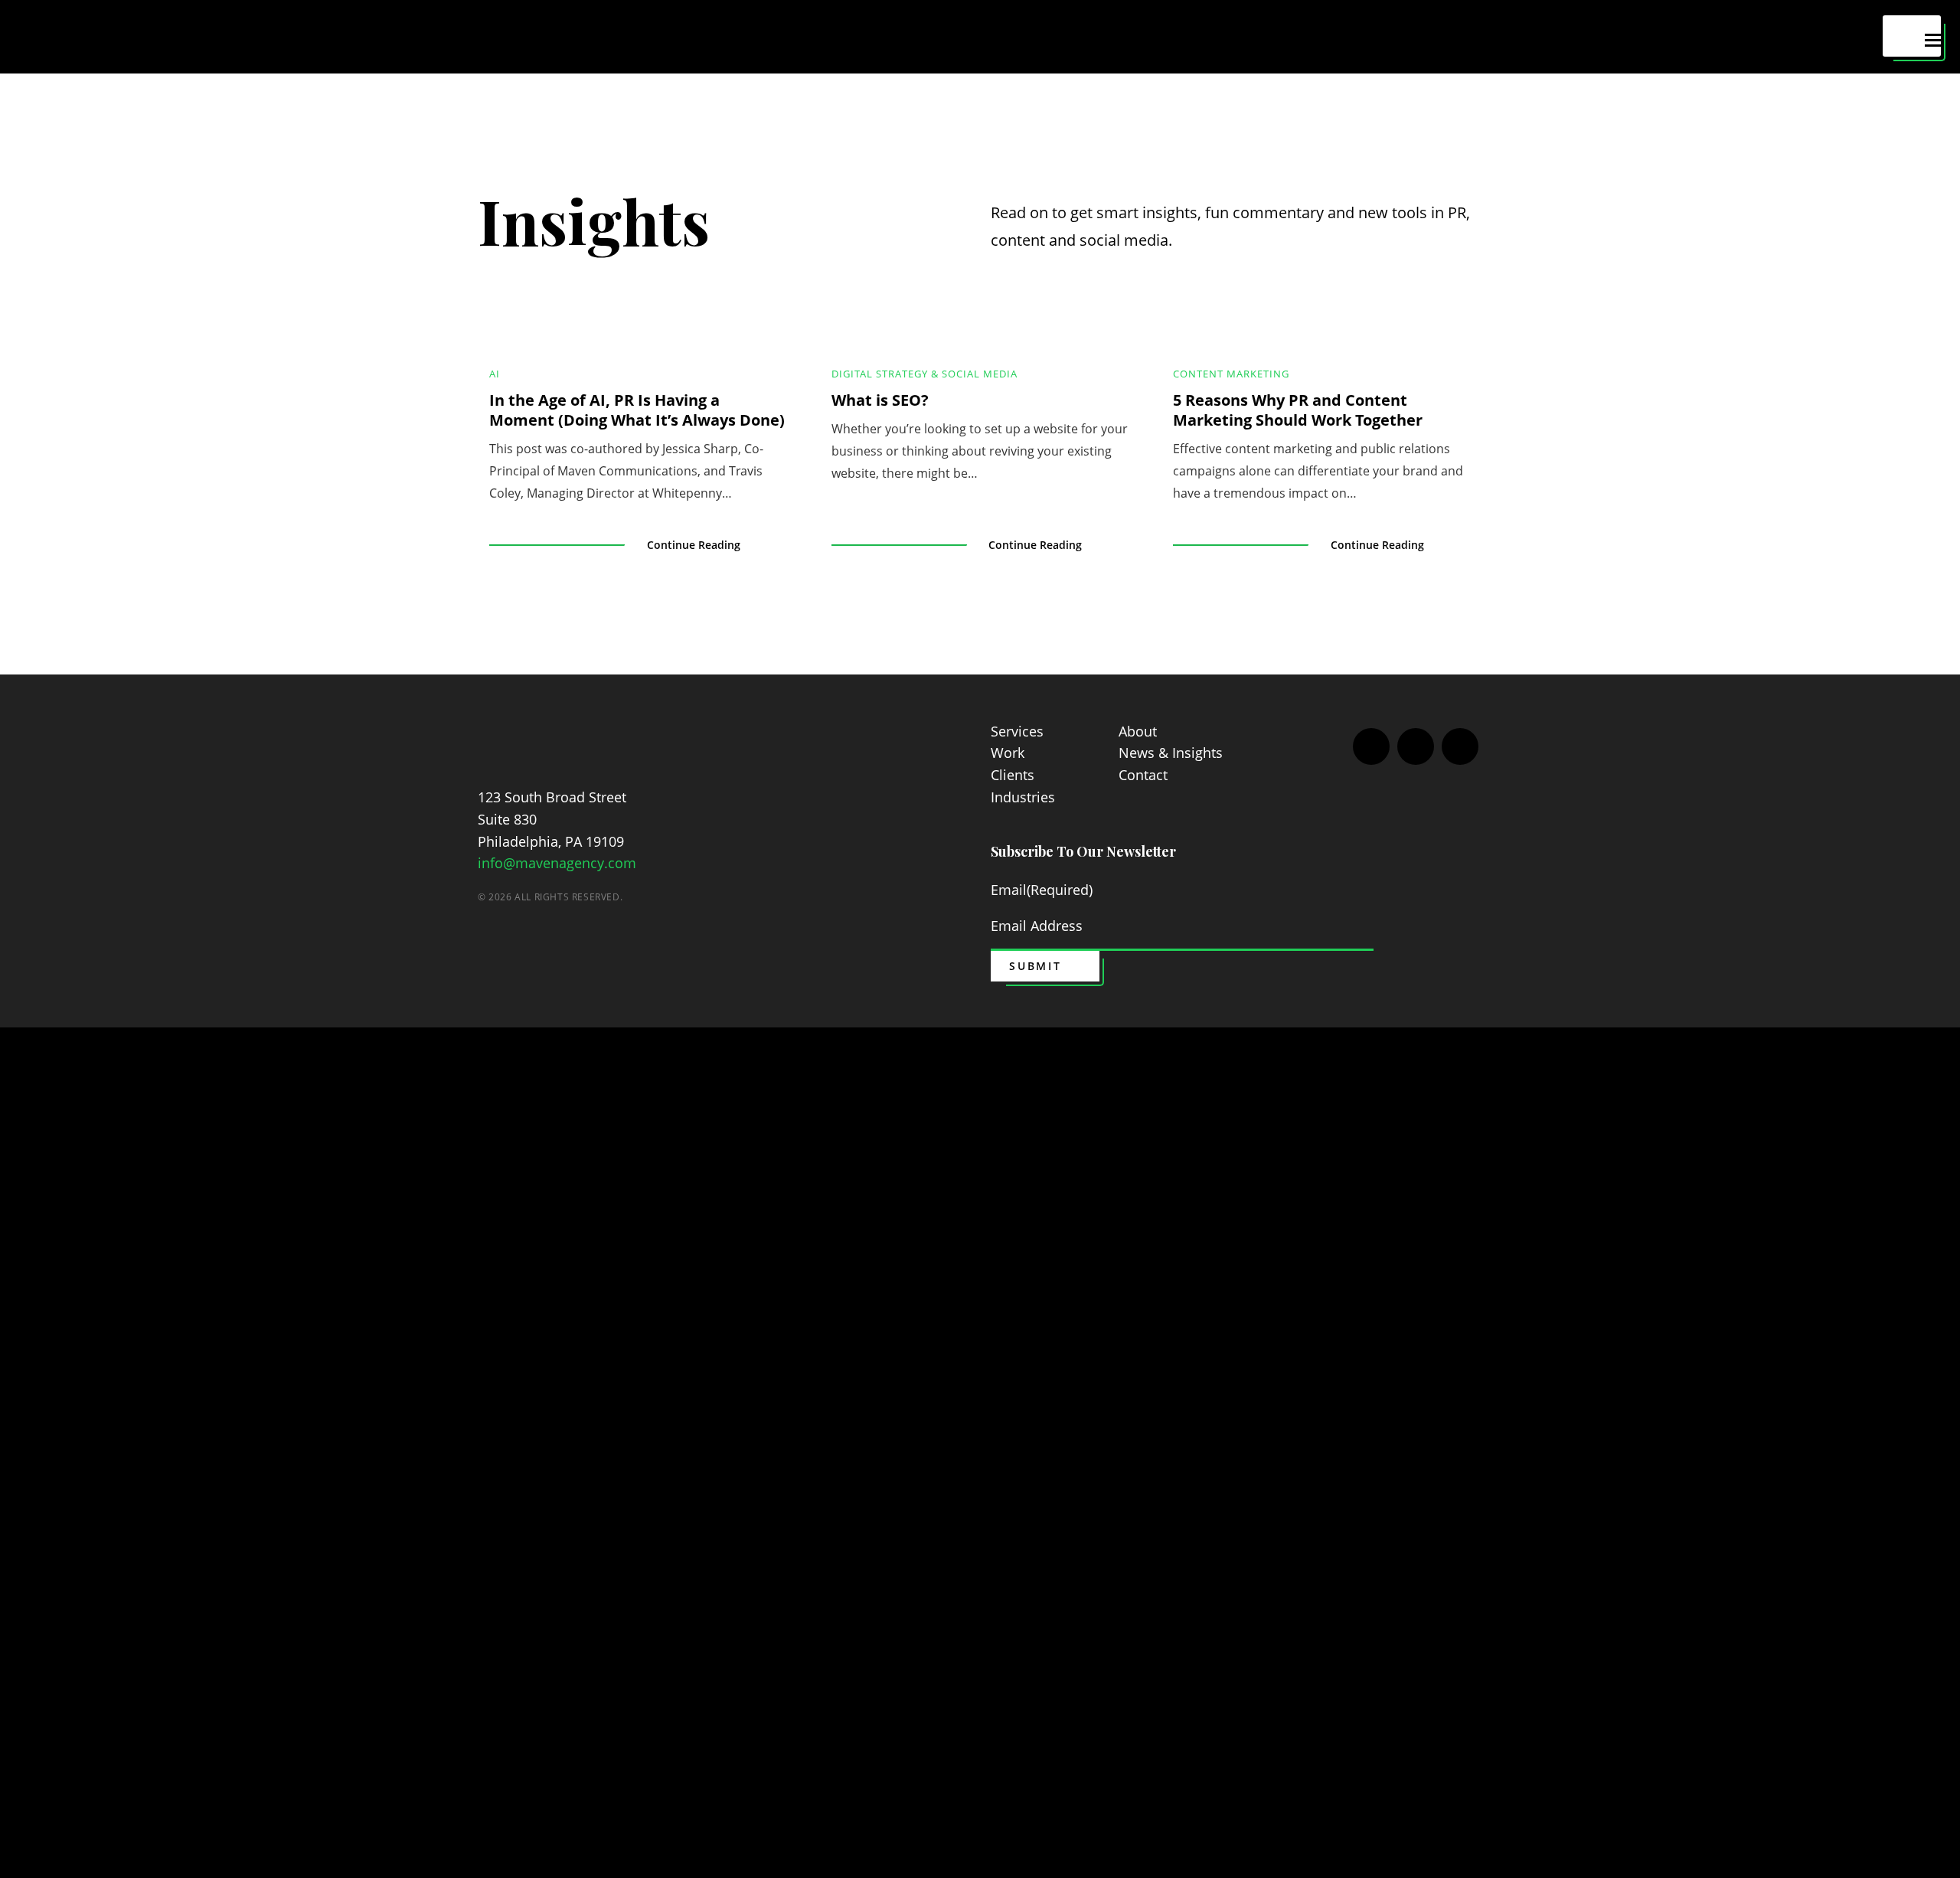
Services (1017, 731)
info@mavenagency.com (557, 863)
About (1138, 731)
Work (1008, 753)
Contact (1143, 775)
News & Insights (1171, 753)
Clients (1013, 775)
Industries (1023, 797)
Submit (1036, 966)
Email (1042, 890)
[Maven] (543, 734)
